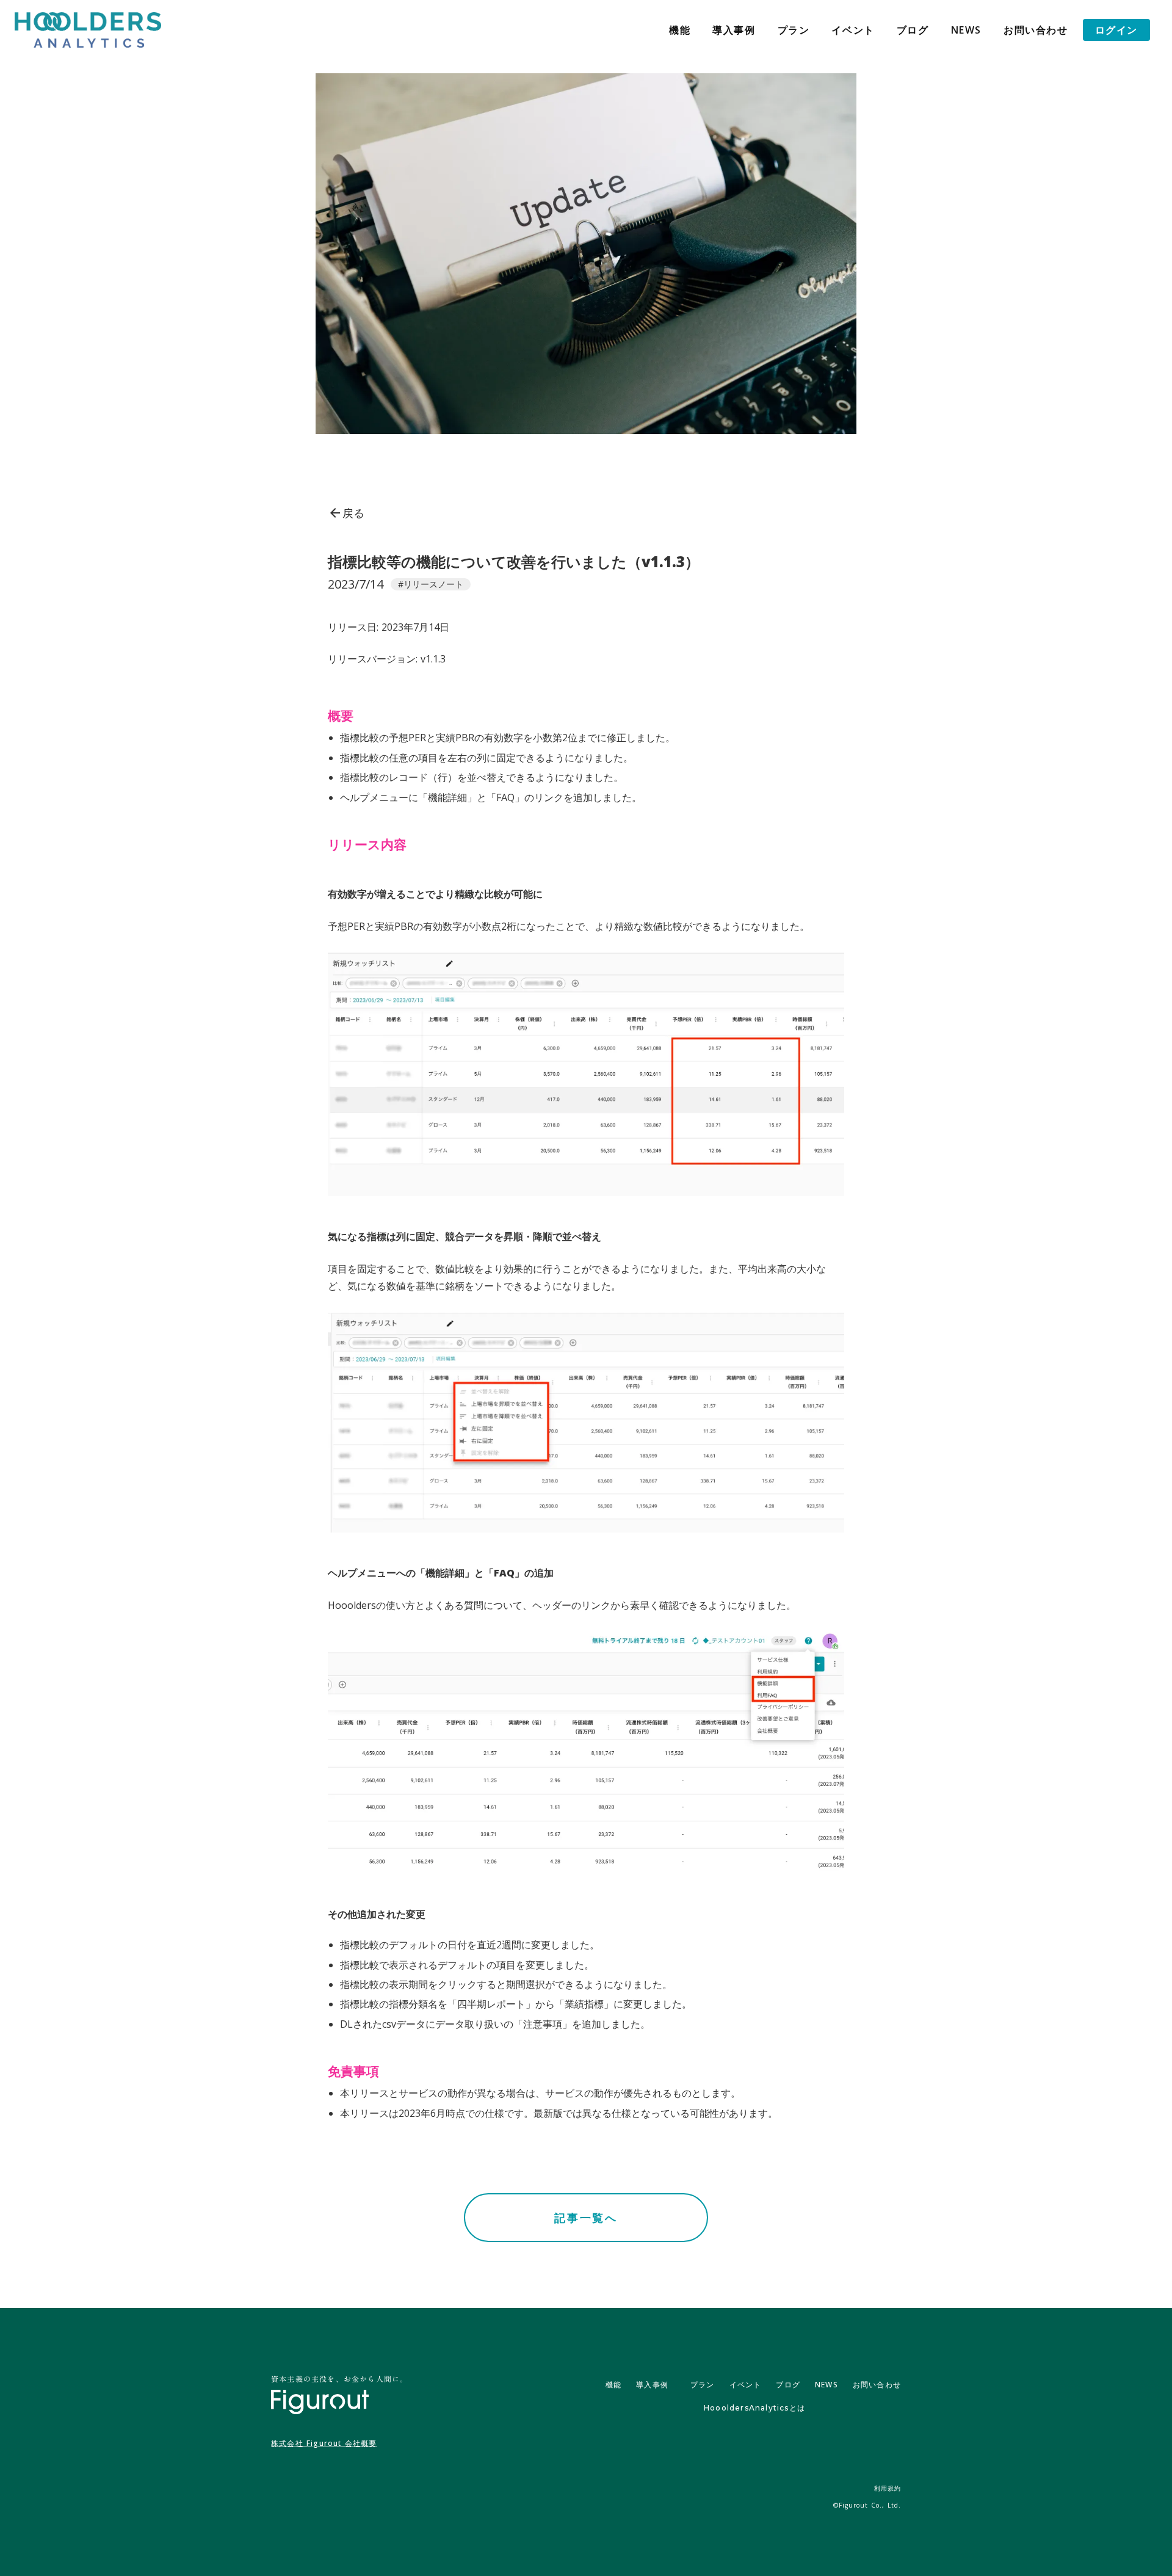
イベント (853, 30)
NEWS (966, 30)
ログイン (1116, 30)
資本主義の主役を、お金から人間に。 (339, 2378)
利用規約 (888, 2488)
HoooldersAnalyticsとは (754, 2408)
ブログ (913, 30)
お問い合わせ (1036, 30)
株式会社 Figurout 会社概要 (324, 2444)
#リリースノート (431, 584)
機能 (680, 30)
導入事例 (734, 30)
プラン (794, 30)
